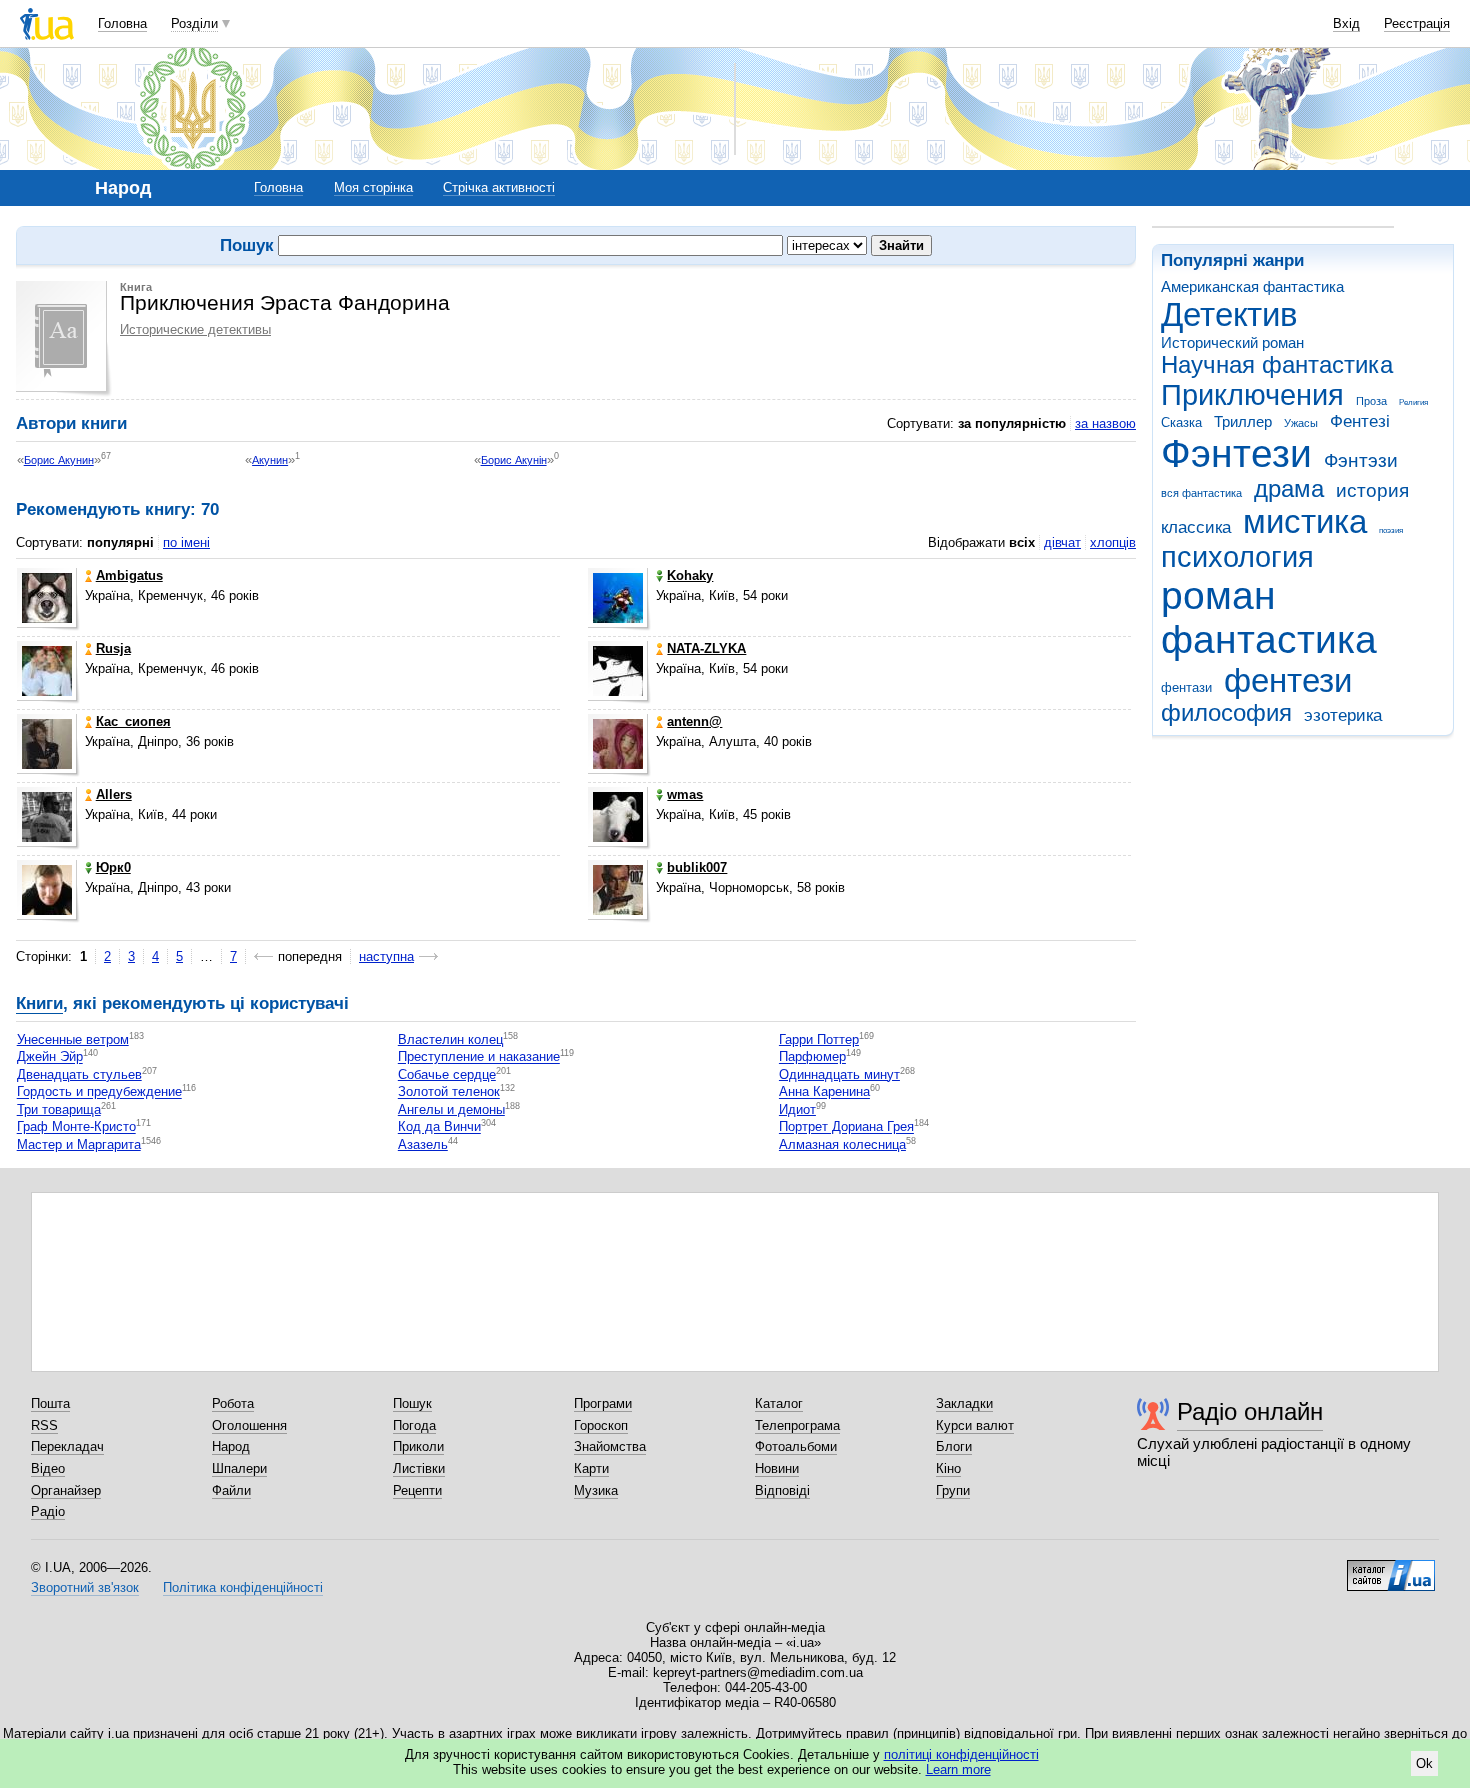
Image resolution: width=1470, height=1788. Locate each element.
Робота (233, 1403)
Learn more (958, 1769)
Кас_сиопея (133, 721)
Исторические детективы (195, 329)
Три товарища (59, 1109)
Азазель (423, 1144)
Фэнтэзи (1361, 460)
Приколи (418, 1446)
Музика (596, 1490)
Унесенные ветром (73, 1039)
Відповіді (782, 1490)
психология (1237, 557)
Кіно (948, 1468)
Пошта (50, 1403)
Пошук (412, 1403)
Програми (603, 1403)
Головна (122, 23)
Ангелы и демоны (451, 1109)
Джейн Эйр (50, 1057)
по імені (186, 542)
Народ (231, 1446)
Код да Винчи (439, 1127)
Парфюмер (812, 1057)
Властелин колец (450, 1039)
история (1372, 490)
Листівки (419, 1468)
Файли (231, 1490)
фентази (1186, 687)
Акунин (270, 460)
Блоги (954, 1446)
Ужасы (1301, 423)
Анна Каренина (824, 1092)
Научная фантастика (1277, 365)
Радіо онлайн (1250, 1411)
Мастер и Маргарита (79, 1144)
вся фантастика (1201, 493)
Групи (953, 1490)
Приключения (1252, 395)
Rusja (113, 648)
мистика (1305, 521)
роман (1218, 595)
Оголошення (249, 1425)
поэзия (1391, 530)
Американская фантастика (1252, 286)
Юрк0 (113, 867)
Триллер (1243, 421)
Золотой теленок (449, 1092)
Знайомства (610, 1446)
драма (1289, 489)
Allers (114, 794)
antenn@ (694, 721)
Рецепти (417, 1490)
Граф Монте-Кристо (76, 1127)
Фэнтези (1236, 453)
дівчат (1062, 542)
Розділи (194, 23)
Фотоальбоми (796, 1446)
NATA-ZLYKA (706, 648)
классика (1196, 527)
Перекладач (67, 1446)
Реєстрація (1417, 23)
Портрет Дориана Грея (846, 1127)
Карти (591, 1468)
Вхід (1346, 23)
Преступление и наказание (479, 1057)
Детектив (1229, 314)
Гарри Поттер (819, 1039)
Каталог (779, 1403)
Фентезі (1360, 421)
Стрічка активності (499, 187)
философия (1226, 713)
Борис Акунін (514, 460)
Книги (39, 1003)
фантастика (1269, 639)
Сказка (1181, 422)
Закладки (964, 1403)
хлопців (1113, 542)
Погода (414, 1425)
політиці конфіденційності (961, 1754)
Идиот (797, 1109)
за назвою (1105, 423)
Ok (1424, 1763)
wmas (685, 794)
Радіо (48, 1511)
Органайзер (66, 1490)
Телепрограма (797, 1425)
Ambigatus (129, 575)
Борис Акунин (59, 460)
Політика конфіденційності (243, 1587)
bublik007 (697, 867)
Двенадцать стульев (79, 1074)
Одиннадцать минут (839, 1074)
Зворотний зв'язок (85, 1587)
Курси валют (975, 1425)
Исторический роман (1232, 342)
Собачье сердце (447, 1074)
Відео (48, 1468)
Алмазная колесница (842, 1144)
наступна (386, 956)
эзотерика (1343, 715)
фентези (1288, 680)
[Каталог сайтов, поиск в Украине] (1391, 1568)
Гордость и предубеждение (99, 1092)
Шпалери (239, 1468)
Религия (1413, 402)
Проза (1371, 401)
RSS (44, 1425)
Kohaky (690, 575)
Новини (777, 1468)
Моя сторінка (373, 187)
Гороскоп (601, 1425)
